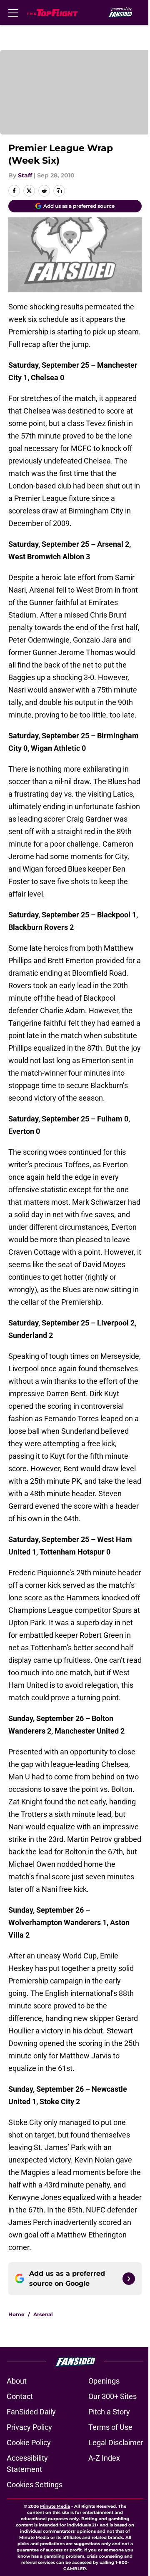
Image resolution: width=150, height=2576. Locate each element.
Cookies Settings (35, 2485)
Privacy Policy (29, 2427)
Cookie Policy (29, 2443)
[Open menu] (13, 12)
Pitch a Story (109, 2412)
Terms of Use (110, 2427)
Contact (20, 2396)
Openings (104, 2381)
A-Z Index (104, 2458)
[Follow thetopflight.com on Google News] (129, 2279)
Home (16, 2314)
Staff (25, 175)
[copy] (59, 191)
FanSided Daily (31, 2412)
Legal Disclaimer (116, 2443)
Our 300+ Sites (112, 2396)
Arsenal (43, 2314)
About (17, 2381)
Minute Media (55, 2506)
